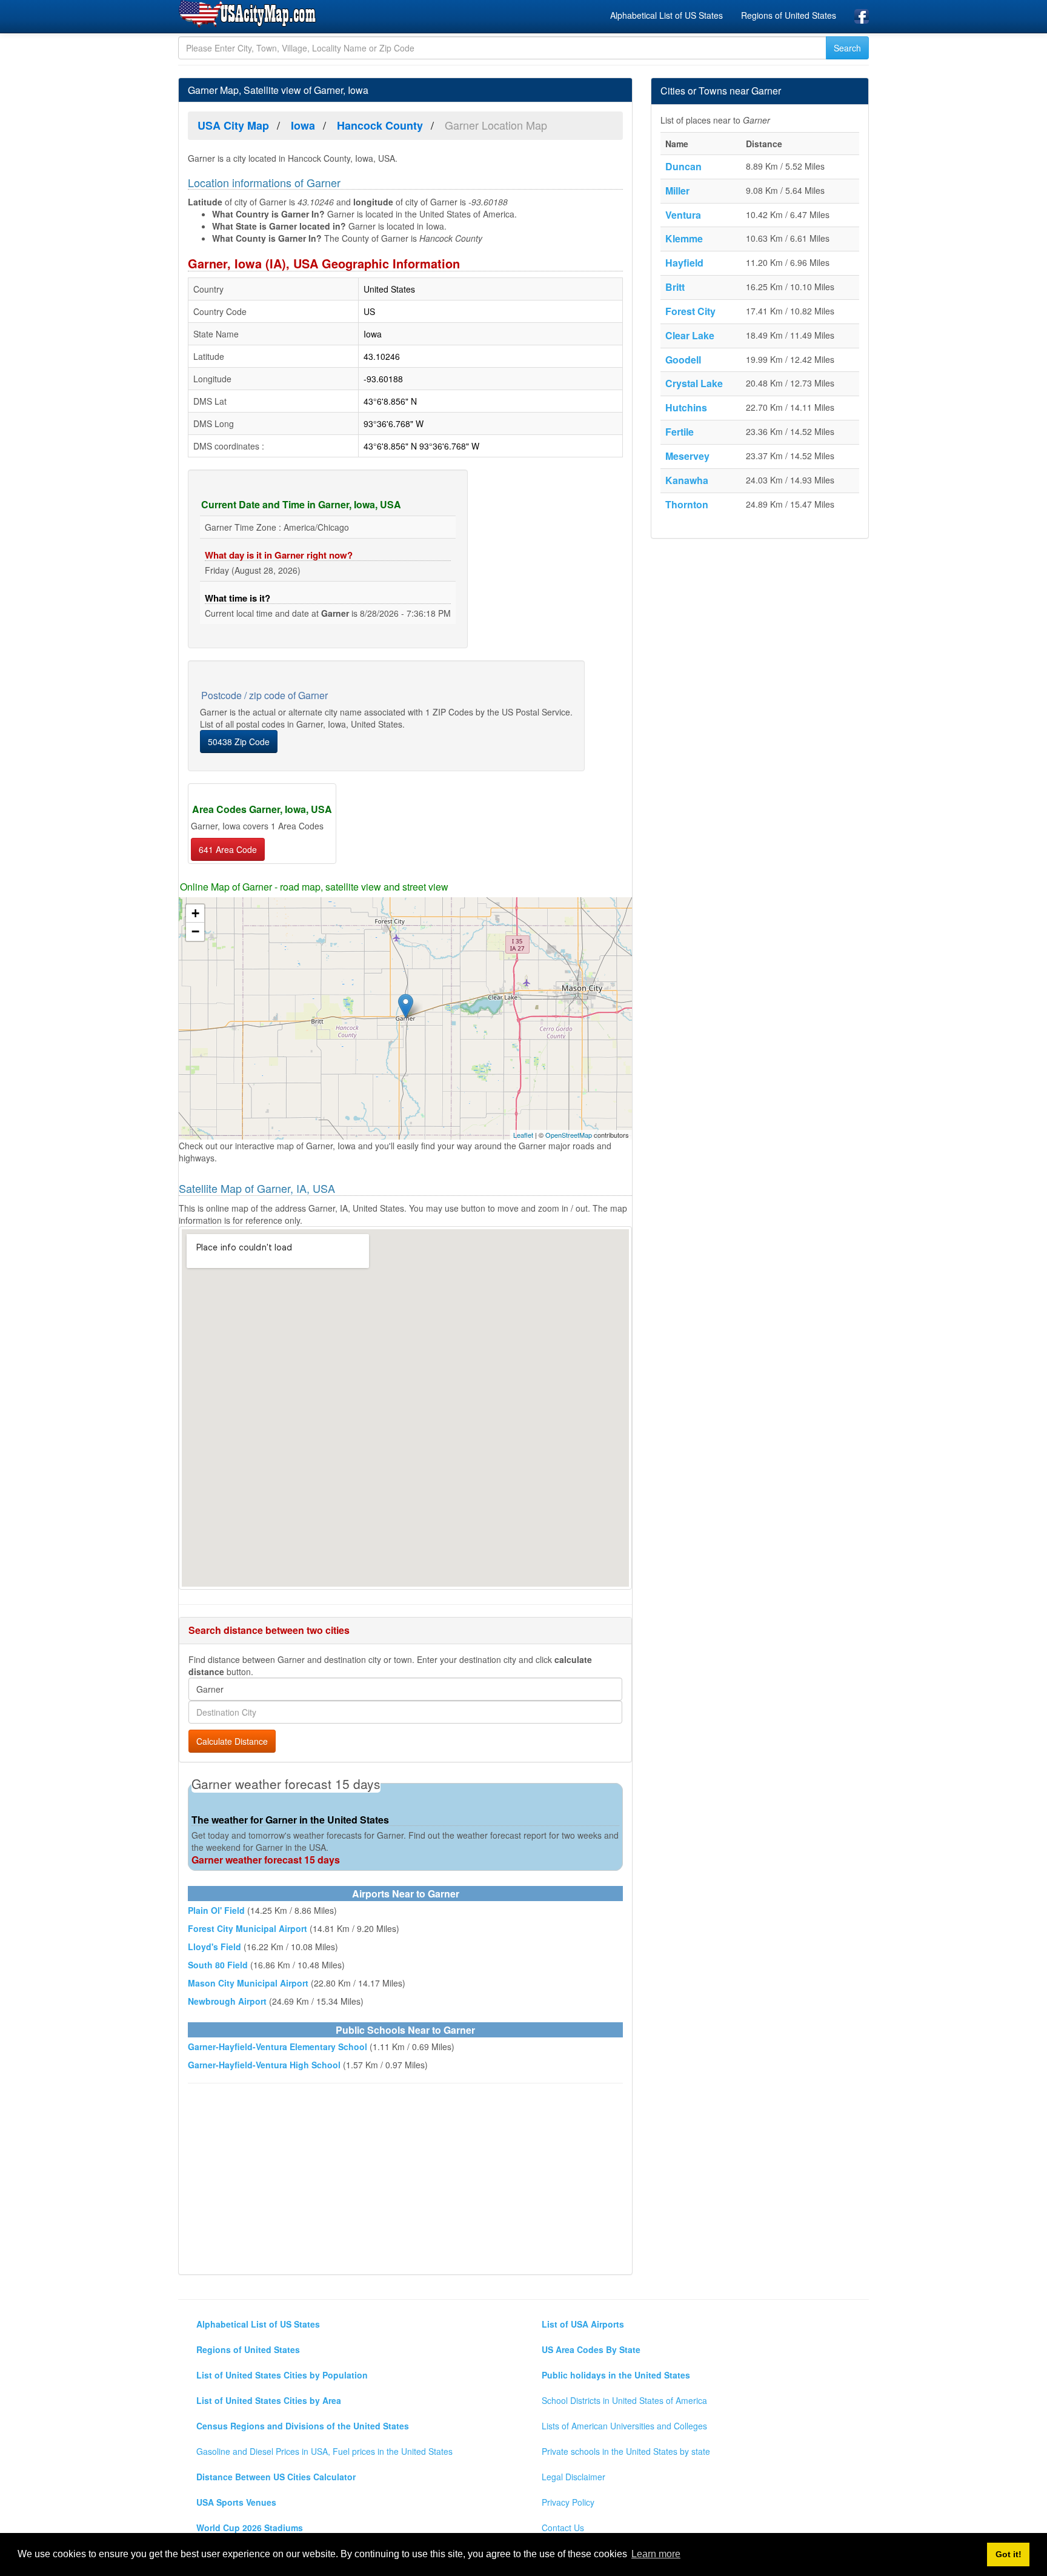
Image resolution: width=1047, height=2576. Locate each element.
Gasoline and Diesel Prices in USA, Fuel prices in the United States (324, 2451)
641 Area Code (228, 849)
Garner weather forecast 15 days (266, 1860)
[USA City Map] (249, 15)
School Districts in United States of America (624, 2400)
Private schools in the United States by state (626, 2451)
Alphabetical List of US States (666, 15)
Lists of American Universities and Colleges (624, 2426)
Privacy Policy (568, 2502)
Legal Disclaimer (573, 2477)
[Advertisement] (405, 2180)
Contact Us (563, 2528)
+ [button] (195, 913)
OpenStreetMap (569, 1135)
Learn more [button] (656, 2554)
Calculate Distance (232, 1741)
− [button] (195, 931)
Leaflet (523, 1135)
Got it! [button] (1009, 2554)
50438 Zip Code (239, 742)
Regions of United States (789, 15)
